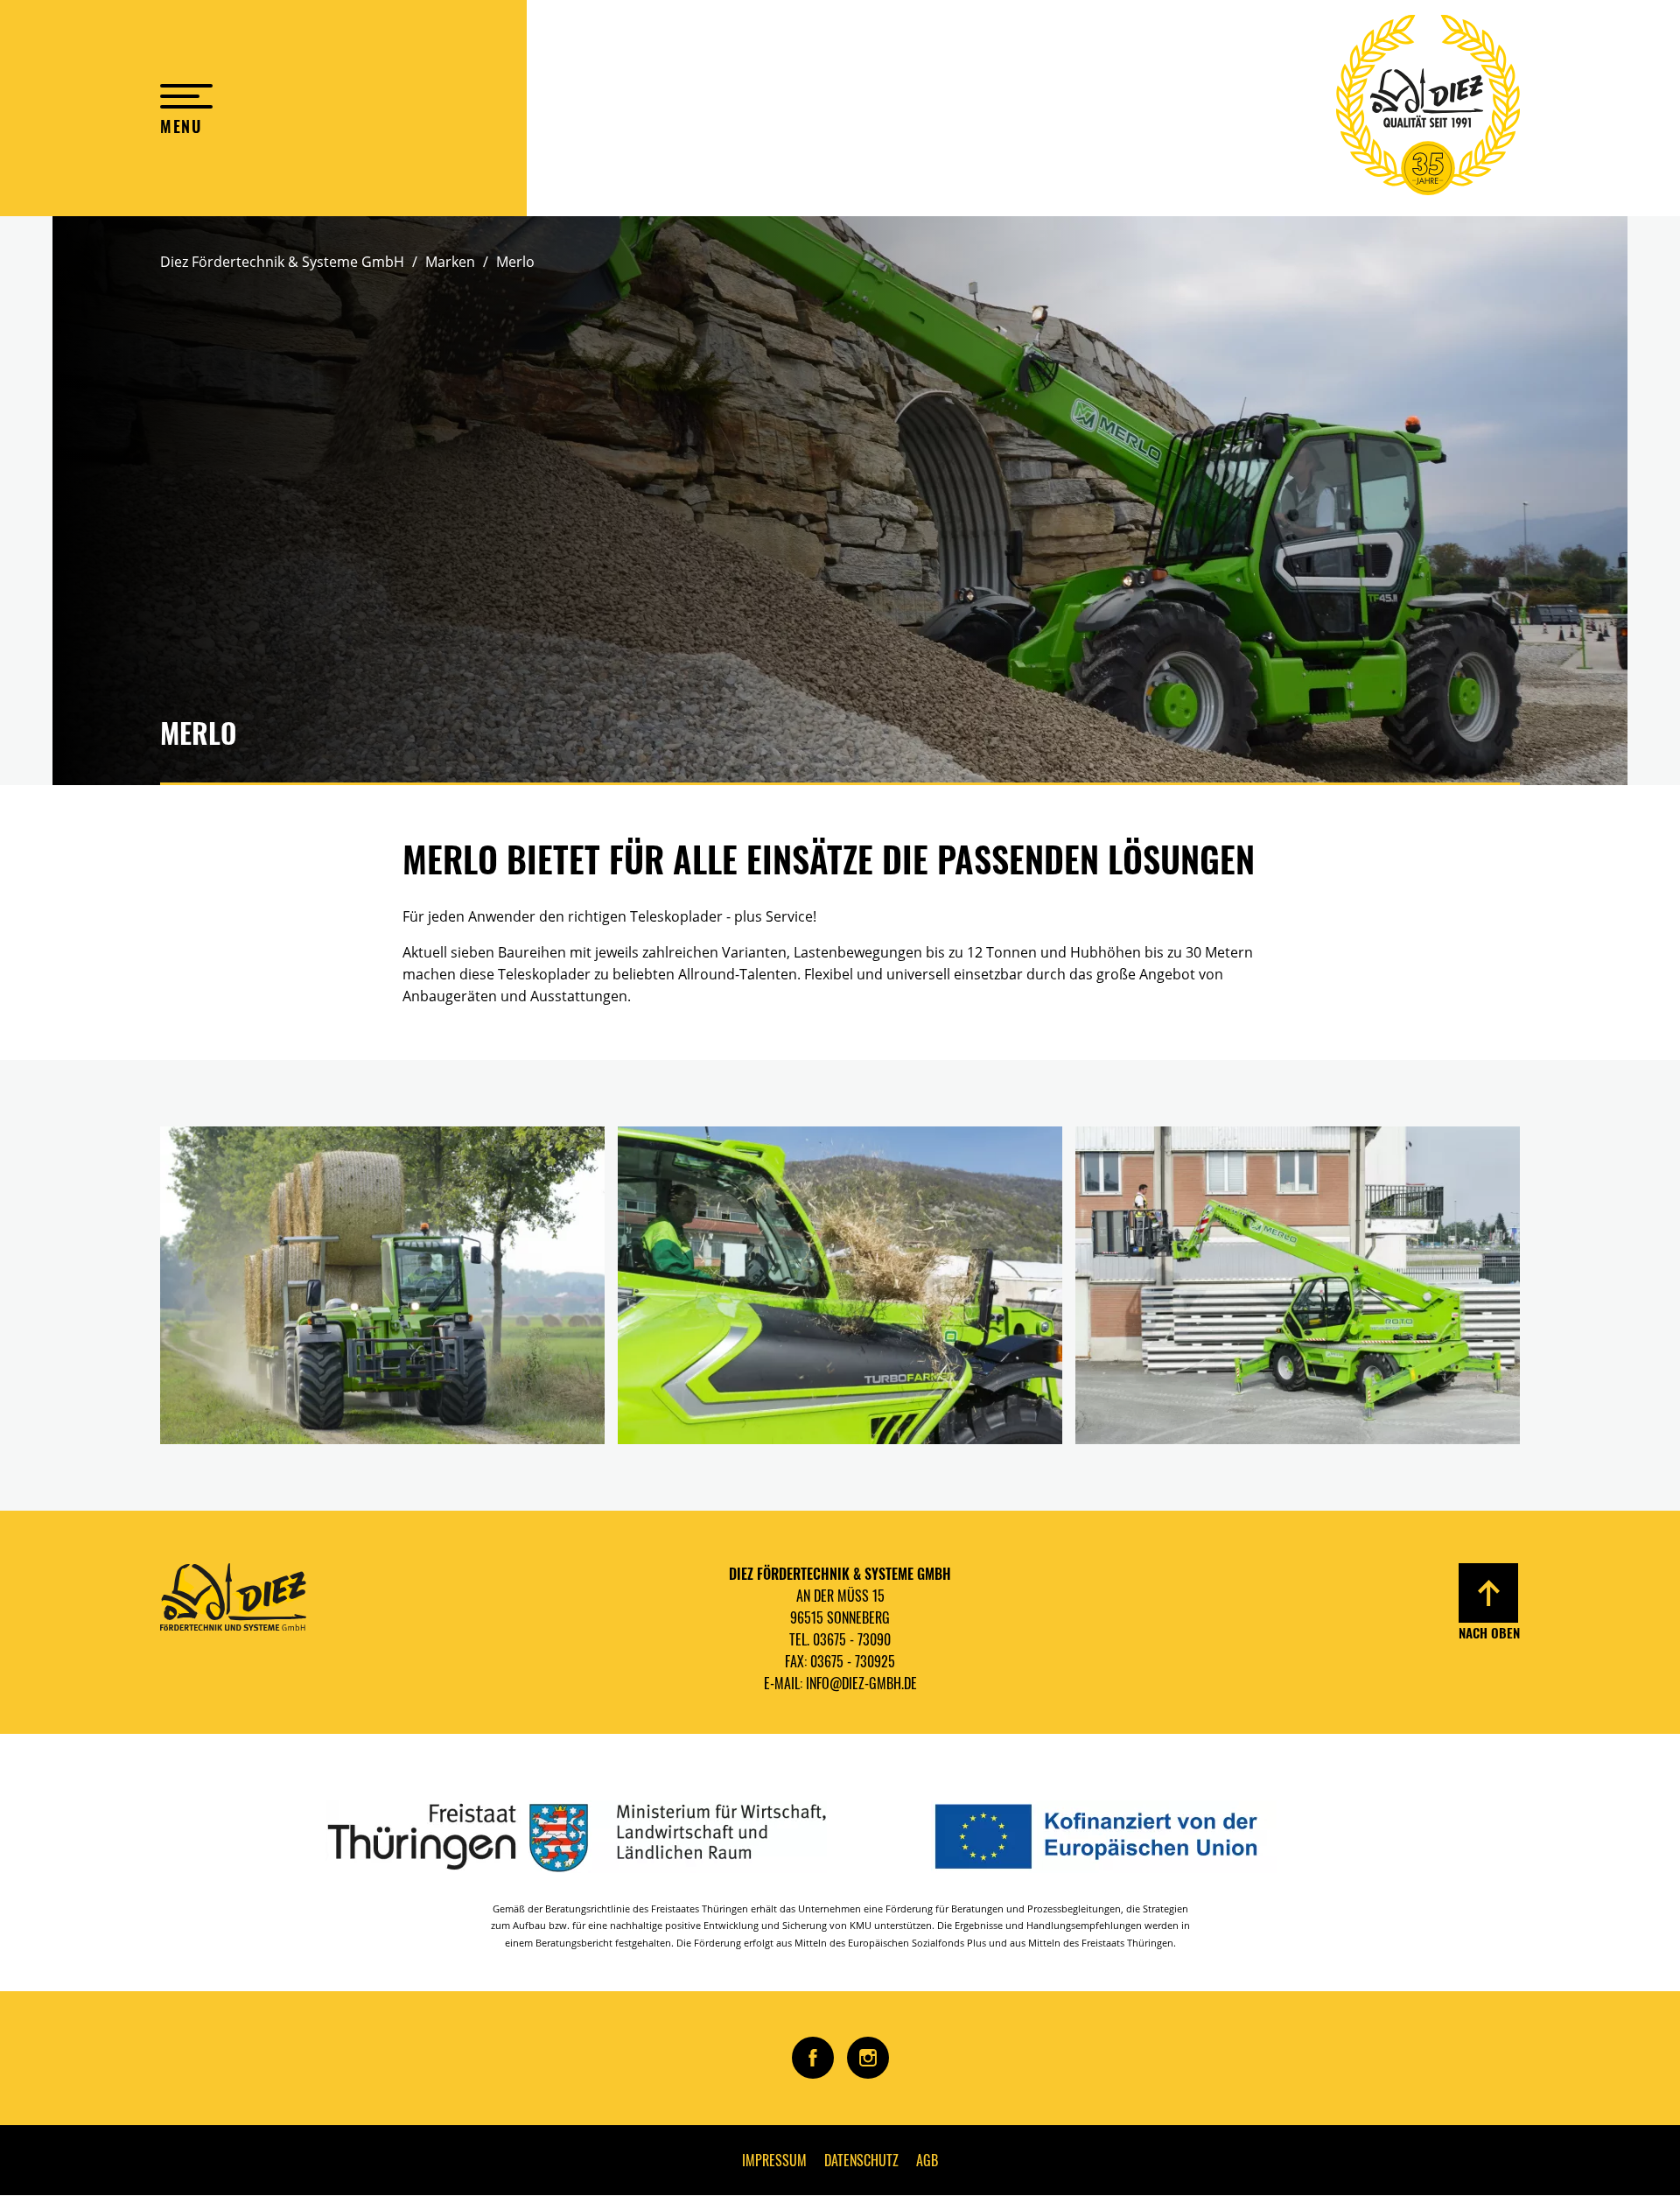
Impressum (774, 2160)
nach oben (1489, 1632)
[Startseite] (1428, 108)
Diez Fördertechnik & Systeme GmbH (282, 262)
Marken (450, 262)
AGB (927, 2160)
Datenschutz (861, 2160)
